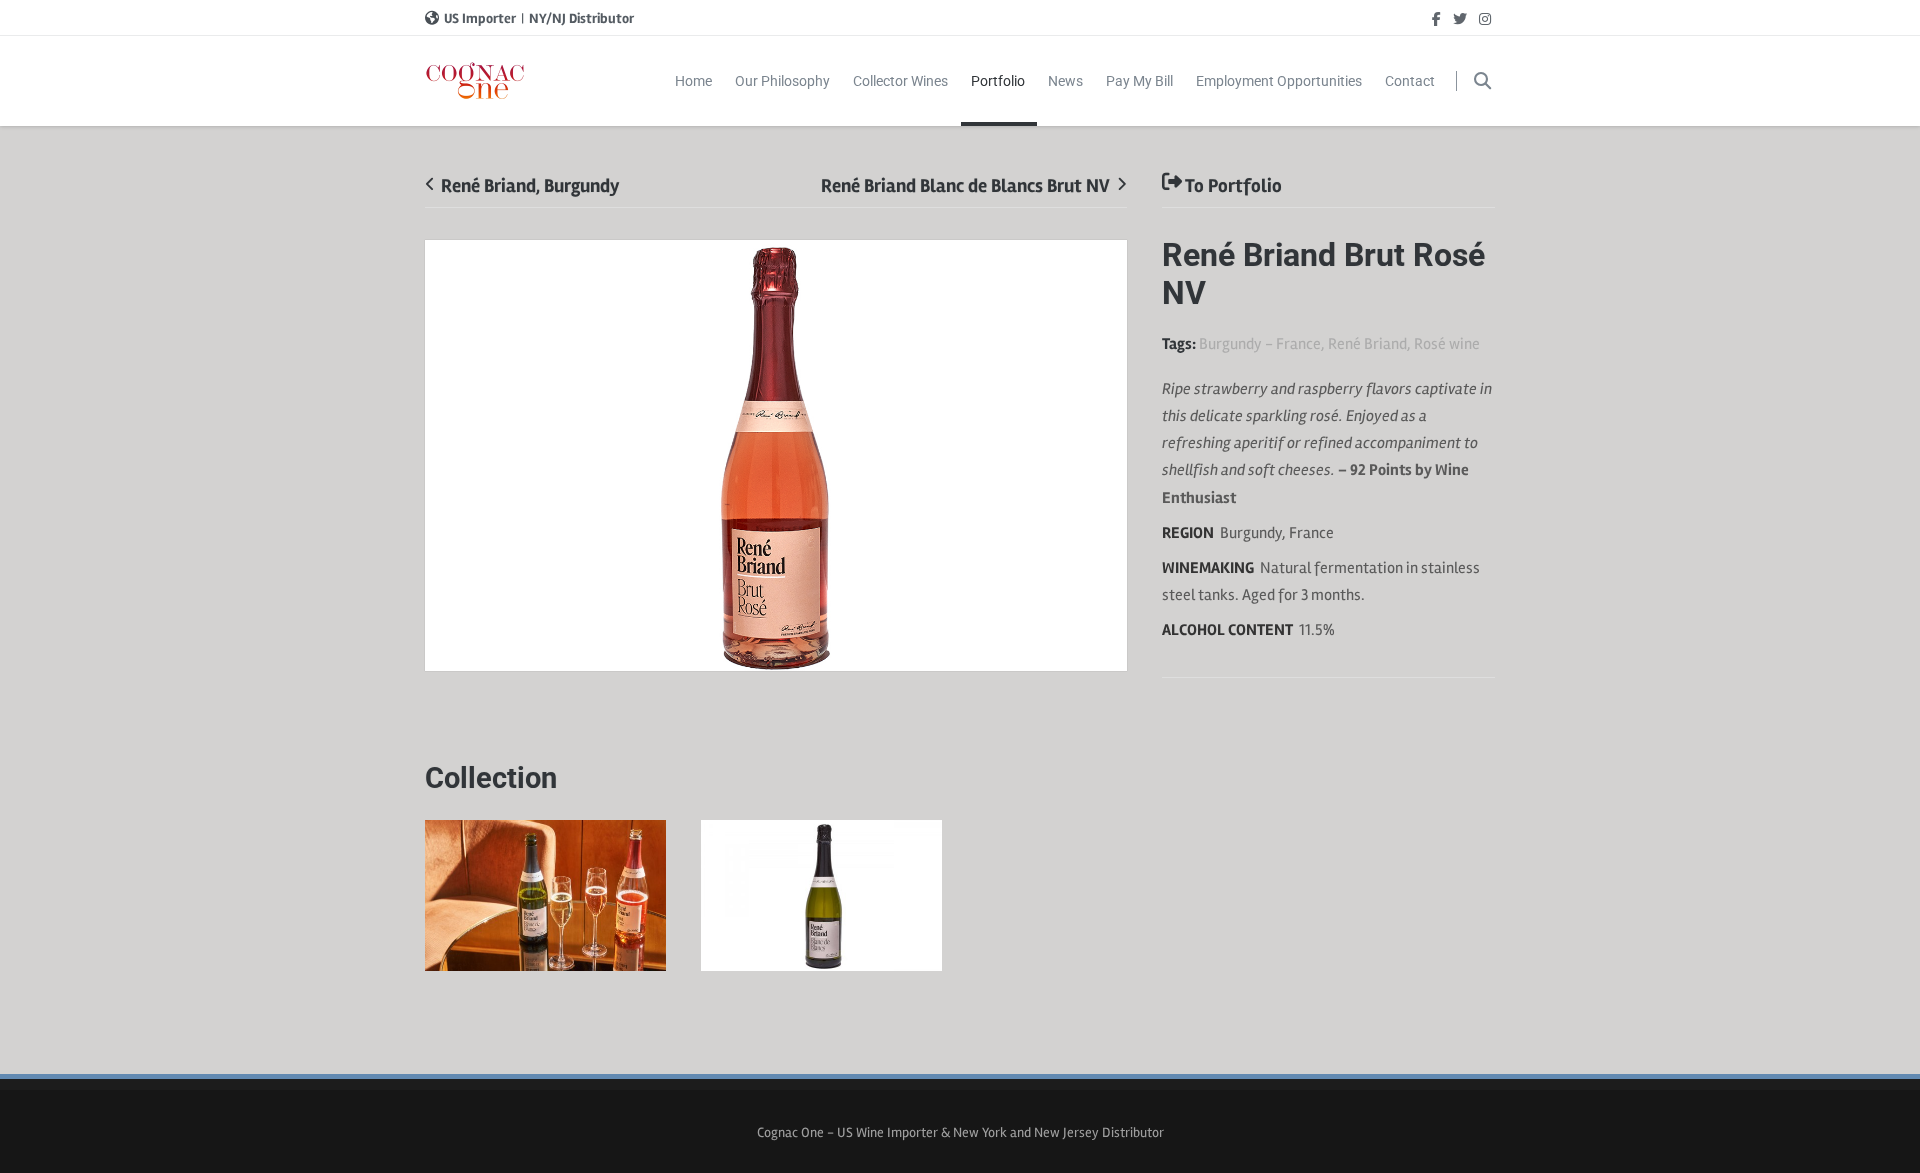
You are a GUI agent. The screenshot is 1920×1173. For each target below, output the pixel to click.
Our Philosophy (782, 81)
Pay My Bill (1139, 81)
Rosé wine (1447, 344)
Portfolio (998, 81)
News (1065, 81)
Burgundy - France (1260, 344)
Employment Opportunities (1279, 81)
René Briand (1367, 344)
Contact (1410, 81)
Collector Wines (900, 81)
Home (693, 81)
